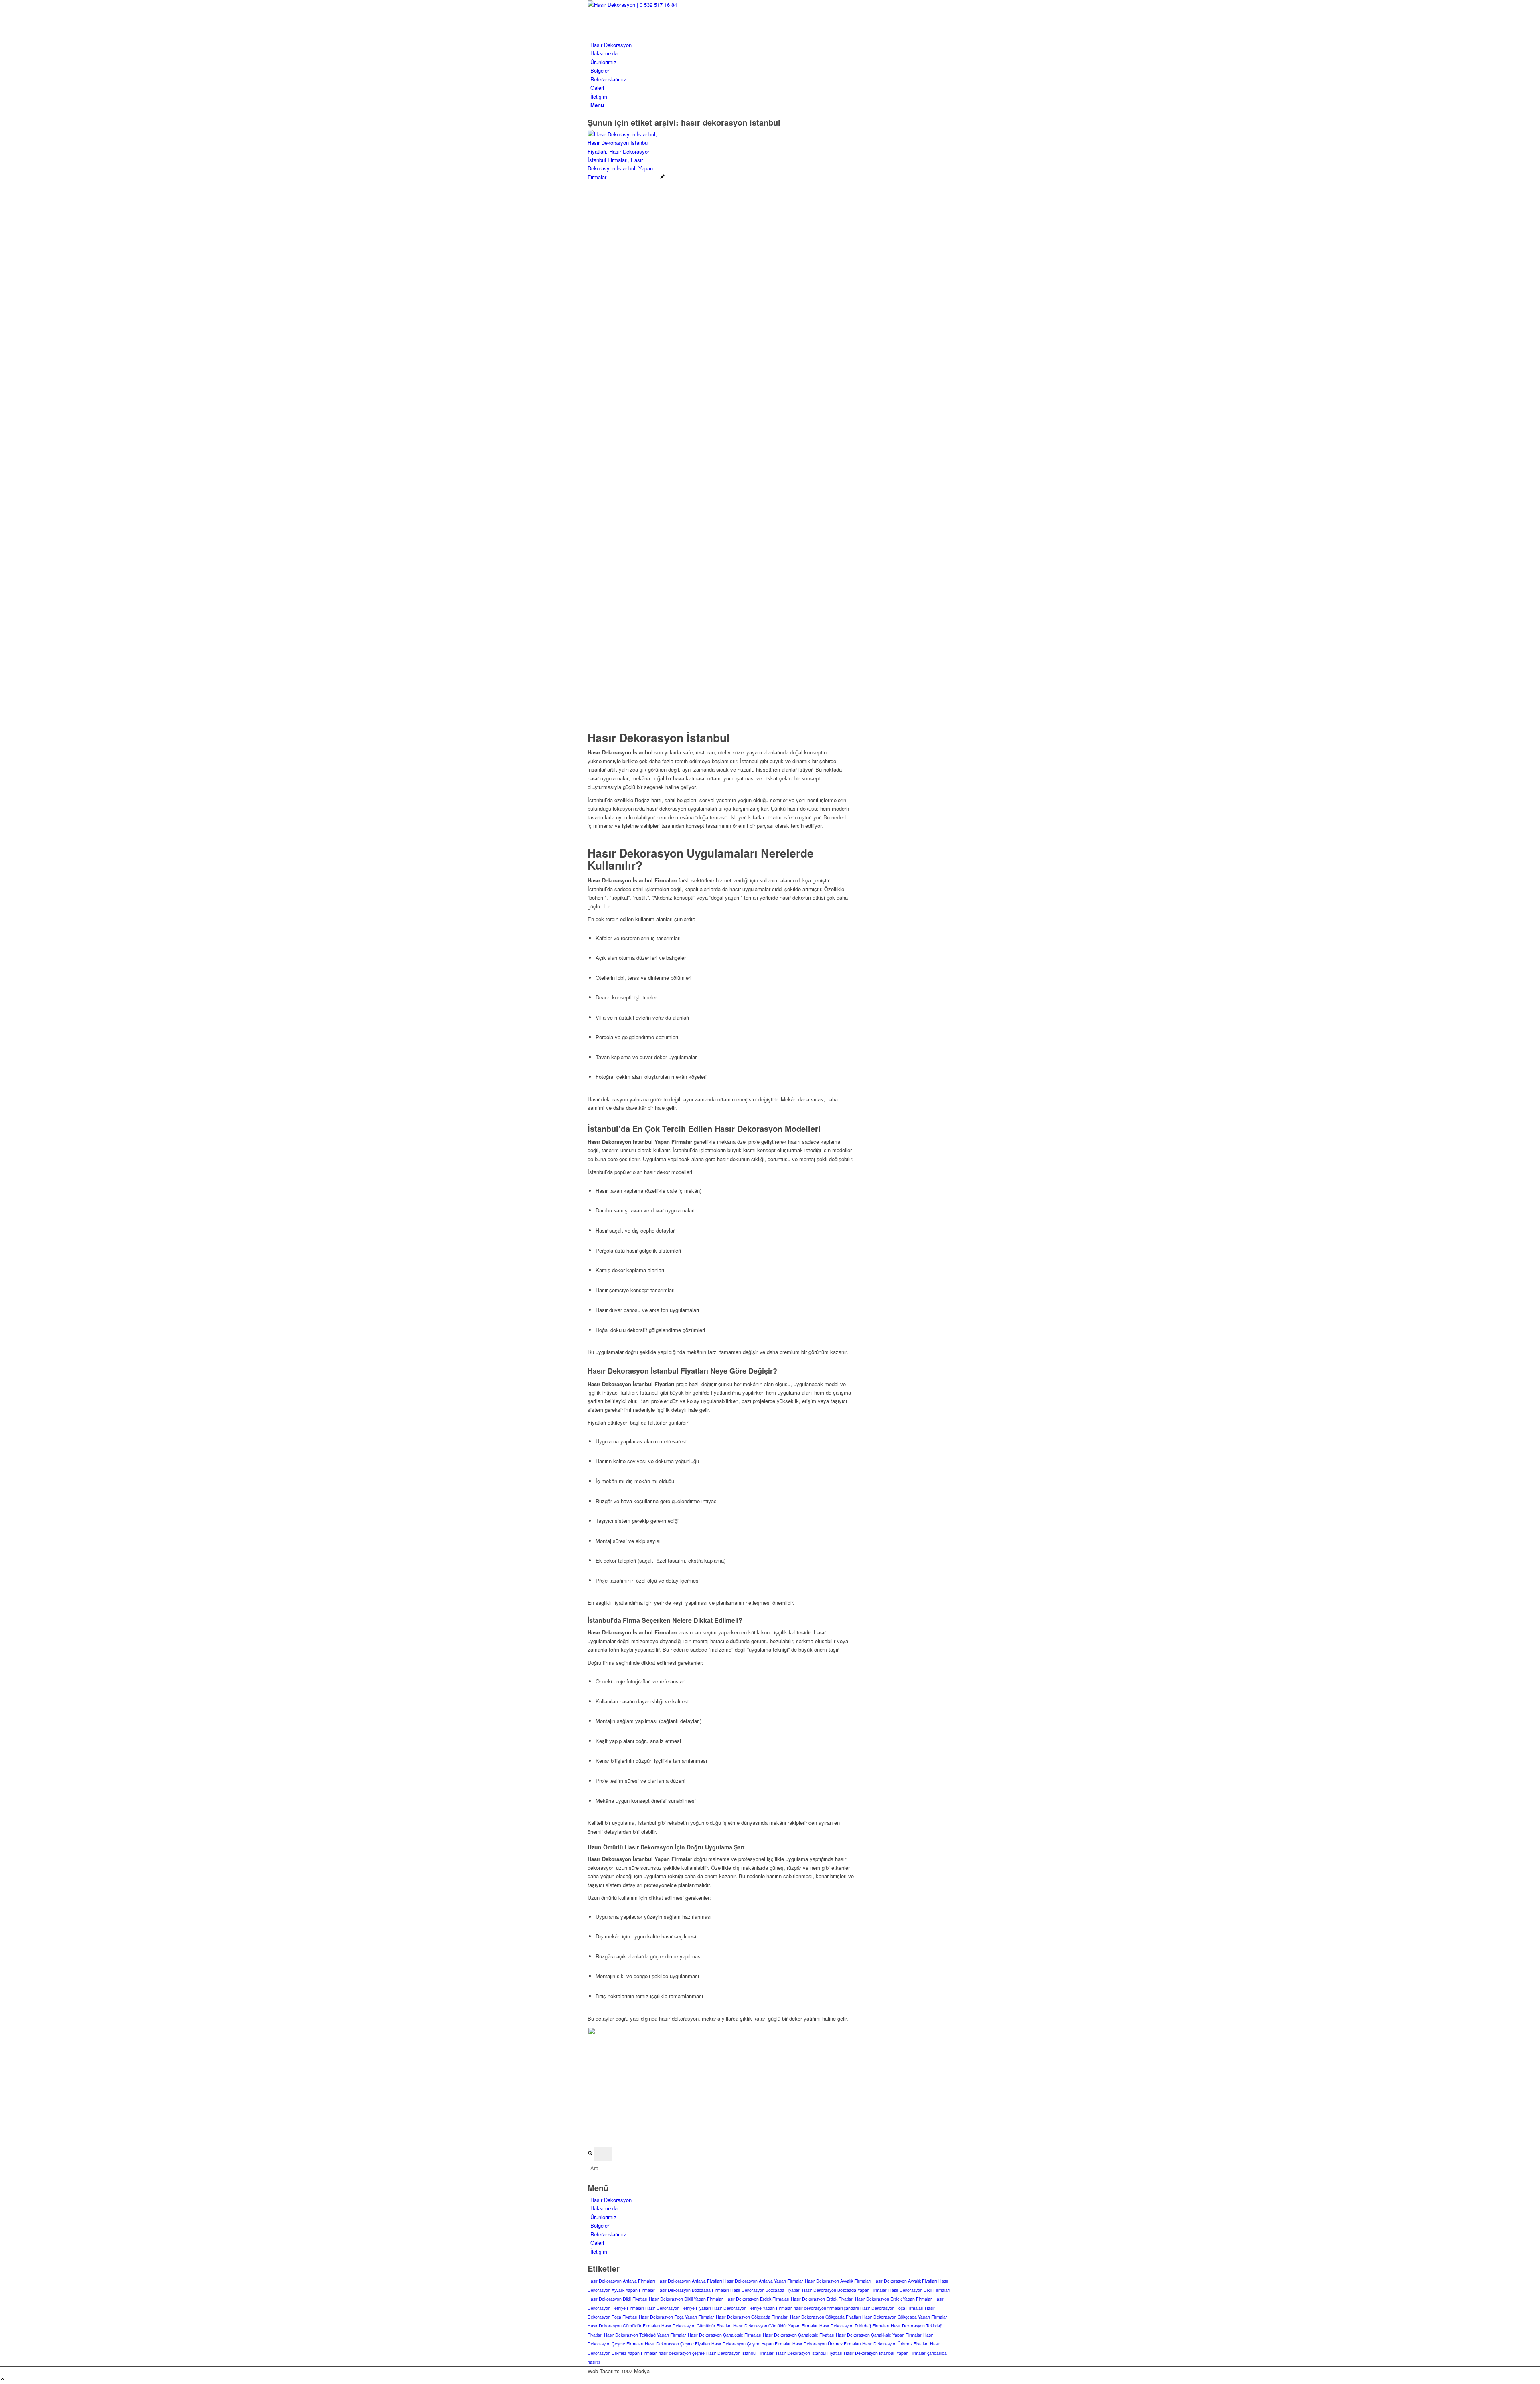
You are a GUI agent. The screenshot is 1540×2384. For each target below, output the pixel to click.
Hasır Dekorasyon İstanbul (659, 737)
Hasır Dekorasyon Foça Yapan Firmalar (677, 2317)
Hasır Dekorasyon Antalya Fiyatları (689, 2281)
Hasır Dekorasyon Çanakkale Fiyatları (798, 2335)
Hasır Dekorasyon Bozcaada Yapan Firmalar (844, 2290)
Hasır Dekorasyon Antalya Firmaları (621, 2281)
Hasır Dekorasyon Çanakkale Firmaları (724, 2335)
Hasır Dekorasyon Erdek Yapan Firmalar (894, 2299)
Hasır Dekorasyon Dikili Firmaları (919, 2290)
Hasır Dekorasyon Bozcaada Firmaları (693, 2290)
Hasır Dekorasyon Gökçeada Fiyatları (825, 2317)
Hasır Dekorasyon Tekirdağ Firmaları (854, 2326)
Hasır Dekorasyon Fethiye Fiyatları (678, 2308)
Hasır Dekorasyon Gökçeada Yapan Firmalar (905, 2317)
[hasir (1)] (648, 5)
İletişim (599, 2251)
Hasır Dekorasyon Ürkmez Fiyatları (895, 2344)
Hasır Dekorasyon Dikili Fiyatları (617, 2299)
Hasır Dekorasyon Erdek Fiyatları (822, 2299)
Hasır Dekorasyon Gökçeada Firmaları (752, 2317)
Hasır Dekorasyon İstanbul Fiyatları (809, 2353)
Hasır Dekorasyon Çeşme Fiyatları (677, 2344)
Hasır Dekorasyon (611, 2200)
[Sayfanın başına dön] (3, 2379)
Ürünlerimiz (603, 2217)
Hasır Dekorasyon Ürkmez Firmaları (827, 2344)
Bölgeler (600, 2225)
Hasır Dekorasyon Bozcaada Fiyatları (765, 2290)
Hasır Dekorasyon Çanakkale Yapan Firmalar (879, 2335)
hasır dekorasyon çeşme (682, 2353)
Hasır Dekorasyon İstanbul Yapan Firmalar (885, 2353)
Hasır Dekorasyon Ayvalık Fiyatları (905, 2281)
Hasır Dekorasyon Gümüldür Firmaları (624, 2326)
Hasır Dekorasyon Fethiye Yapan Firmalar (752, 2308)
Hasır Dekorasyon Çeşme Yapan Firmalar (751, 2344)
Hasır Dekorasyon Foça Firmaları (892, 2308)
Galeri (597, 2243)
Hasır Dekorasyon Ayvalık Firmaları (838, 2281)
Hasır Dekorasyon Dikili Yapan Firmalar (686, 2299)
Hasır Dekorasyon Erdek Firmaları (757, 2299)
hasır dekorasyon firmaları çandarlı (826, 2308)
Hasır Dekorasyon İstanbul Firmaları (740, 2353)
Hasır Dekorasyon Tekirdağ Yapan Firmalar (645, 2335)
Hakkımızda (604, 2208)
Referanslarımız (608, 2234)
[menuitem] (771, 45)
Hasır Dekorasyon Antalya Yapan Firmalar (763, 2281)
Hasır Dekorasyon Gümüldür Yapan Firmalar (775, 2326)
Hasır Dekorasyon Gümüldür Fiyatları (696, 2326)
